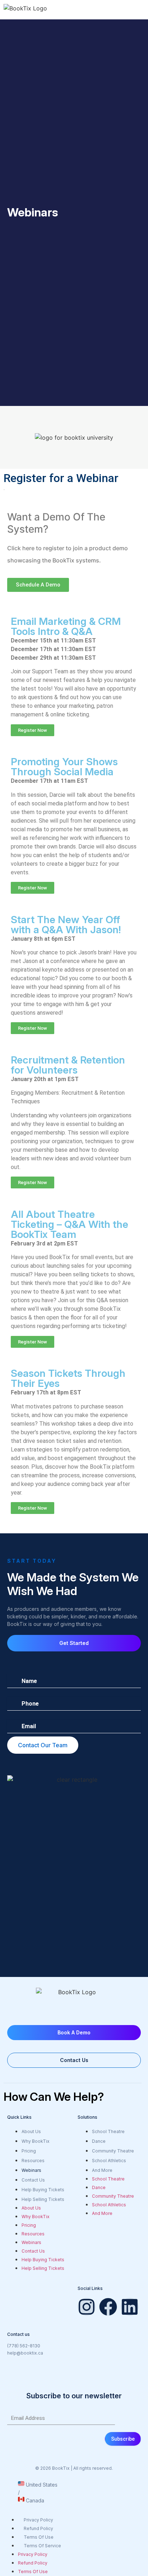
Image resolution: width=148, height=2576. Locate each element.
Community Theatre (113, 2151)
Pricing (29, 2151)
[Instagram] (87, 2307)
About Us (31, 2131)
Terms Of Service (42, 2546)
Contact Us (33, 2180)
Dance (99, 2141)
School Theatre (108, 2131)
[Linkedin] (130, 2307)
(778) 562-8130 (24, 2346)
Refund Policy (38, 2528)
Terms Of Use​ (39, 2537)
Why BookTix (36, 2141)
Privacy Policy (38, 2520)
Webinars (31, 2170)
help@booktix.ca (25, 2353)
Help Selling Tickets (43, 2199)
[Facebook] (108, 2307)
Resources (33, 2161)
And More (102, 2170)
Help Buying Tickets (43, 2190)
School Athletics (109, 2161)
